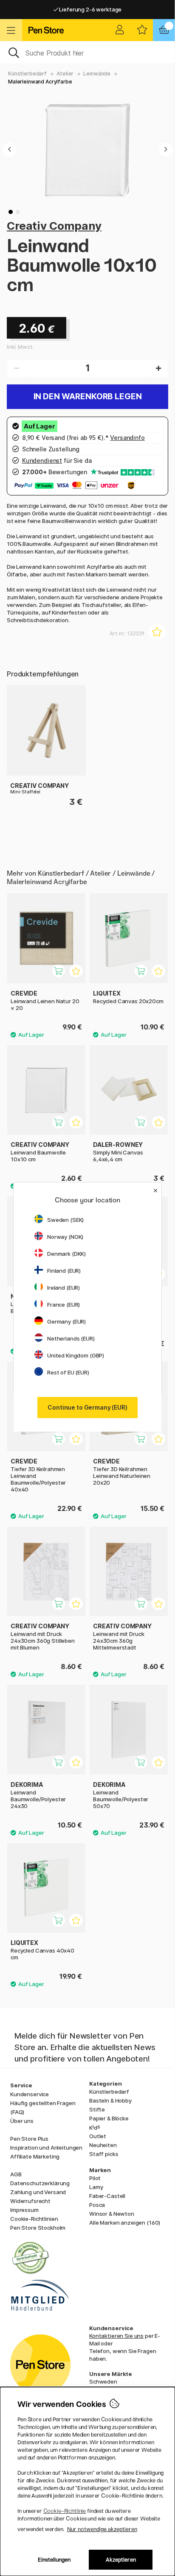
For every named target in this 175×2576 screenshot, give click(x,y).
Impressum (24, 2210)
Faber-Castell (107, 2196)
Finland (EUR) (64, 1271)
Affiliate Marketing (35, 2156)
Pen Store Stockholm (38, 2228)
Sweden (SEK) (65, 1220)
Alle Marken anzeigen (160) (125, 2223)
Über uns (22, 2121)
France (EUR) (64, 1305)
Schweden (103, 2381)
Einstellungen (54, 2560)
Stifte (97, 2109)
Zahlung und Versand (38, 2192)
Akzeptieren (121, 2560)
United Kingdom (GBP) (76, 1355)
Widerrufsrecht (30, 2201)
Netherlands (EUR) (71, 1338)
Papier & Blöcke (109, 2118)
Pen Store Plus (29, 2139)
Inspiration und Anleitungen (46, 2148)
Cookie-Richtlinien (34, 2219)
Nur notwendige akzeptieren (102, 2529)
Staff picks (104, 2154)
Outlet (98, 2136)
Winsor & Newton (112, 2214)
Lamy (96, 2187)
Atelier (65, 74)
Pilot (95, 2178)
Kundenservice (30, 2094)
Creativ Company (54, 226)
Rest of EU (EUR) (68, 1372)
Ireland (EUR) (64, 1288)
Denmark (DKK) (66, 1254)
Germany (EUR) (66, 1321)
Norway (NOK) (65, 1237)
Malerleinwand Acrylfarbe (40, 82)
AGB (16, 2174)
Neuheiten (103, 2145)
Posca (97, 2205)
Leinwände (97, 74)
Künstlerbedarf (27, 74)
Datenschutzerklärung (40, 2183)
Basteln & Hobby (110, 2100)
